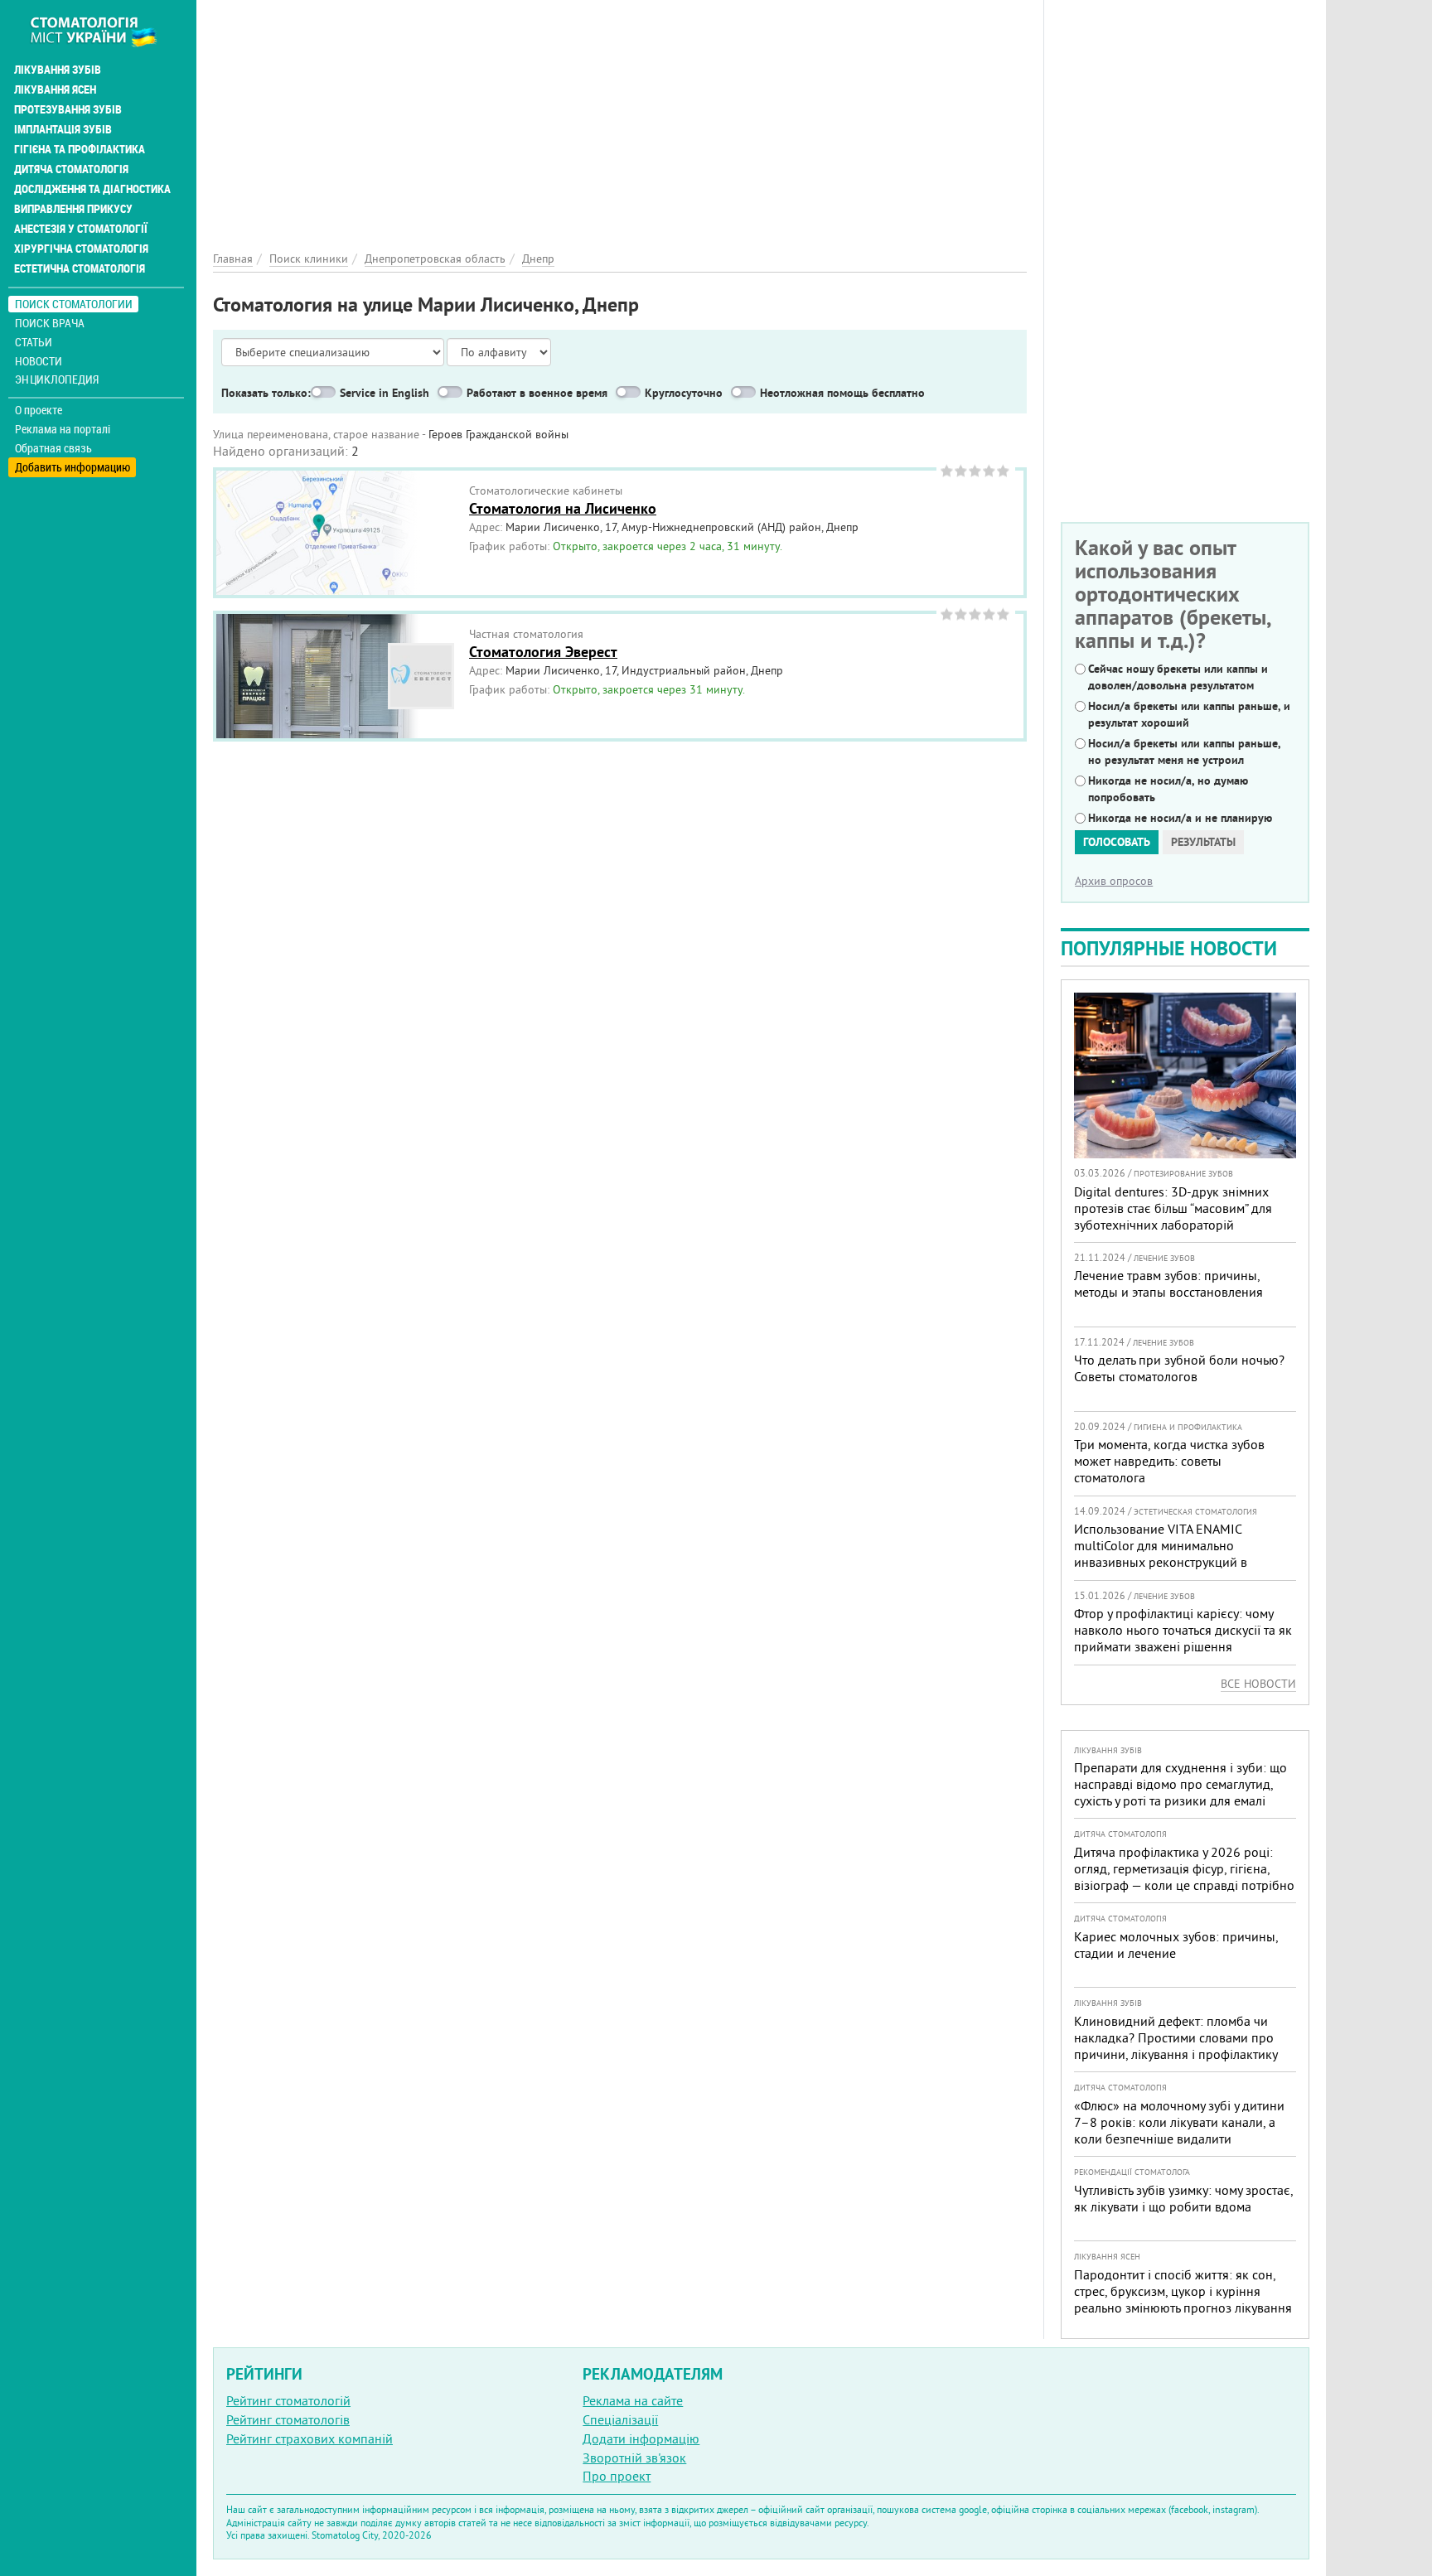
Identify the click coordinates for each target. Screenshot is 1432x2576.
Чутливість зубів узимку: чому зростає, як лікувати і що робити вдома (1183, 2198)
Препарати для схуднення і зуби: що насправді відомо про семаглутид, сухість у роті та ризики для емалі (1180, 1784)
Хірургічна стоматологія (81, 249)
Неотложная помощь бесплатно (842, 393)
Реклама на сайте (633, 2400)
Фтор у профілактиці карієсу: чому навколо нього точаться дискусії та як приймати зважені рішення (1183, 1630)
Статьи (34, 342)
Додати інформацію (641, 2438)
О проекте (39, 410)
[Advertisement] (620, 116)
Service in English (385, 393)
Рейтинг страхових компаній (310, 2438)
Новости (39, 361)
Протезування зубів (68, 109)
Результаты (1203, 842)
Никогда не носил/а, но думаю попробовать (1168, 789)
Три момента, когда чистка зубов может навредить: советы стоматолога (1169, 1461)
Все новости (1258, 1684)
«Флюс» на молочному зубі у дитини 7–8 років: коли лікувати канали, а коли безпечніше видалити (1179, 2122)
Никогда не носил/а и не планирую (1180, 818)
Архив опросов (1114, 881)
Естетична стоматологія (80, 268)
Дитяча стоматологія (71, 169)
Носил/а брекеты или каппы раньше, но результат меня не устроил (1184, 752)
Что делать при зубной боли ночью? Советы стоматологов (1179, 1368)
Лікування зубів (58, 70)
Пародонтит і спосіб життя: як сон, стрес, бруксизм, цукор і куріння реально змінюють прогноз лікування (1183, 2291)
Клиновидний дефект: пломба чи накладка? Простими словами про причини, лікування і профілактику (1176, 2037)
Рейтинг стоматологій (288, 2400)
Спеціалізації (620, 2419)
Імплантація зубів (63, 129)
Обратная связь (53, 448)
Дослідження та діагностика (92, 189)
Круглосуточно (684, 393)
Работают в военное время (537, 393)
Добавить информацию (73, 467)
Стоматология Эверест (543, 652)
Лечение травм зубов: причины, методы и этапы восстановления (1168, 1283)
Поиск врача (50, 323)
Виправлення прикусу (73, 209)
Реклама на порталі (63, 429)
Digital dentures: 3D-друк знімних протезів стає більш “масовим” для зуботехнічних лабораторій (1173, 1208)
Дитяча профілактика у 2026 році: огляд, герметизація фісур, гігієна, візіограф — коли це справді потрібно (1184, 1868)
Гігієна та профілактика (80, 149)
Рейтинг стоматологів (288, 2419)
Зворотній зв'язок (634, 2458)
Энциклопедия (57, 379)
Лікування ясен (55, 89)
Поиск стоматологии (74, 304)
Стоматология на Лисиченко (563, 508)
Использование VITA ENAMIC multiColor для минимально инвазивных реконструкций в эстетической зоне (1161, 1554)
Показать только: (266, 393)
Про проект (617, 2476)
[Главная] (102, 31)
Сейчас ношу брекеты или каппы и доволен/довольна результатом (1178, 677)
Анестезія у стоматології (81, 229)
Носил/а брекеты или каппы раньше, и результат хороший (1189, 714)
